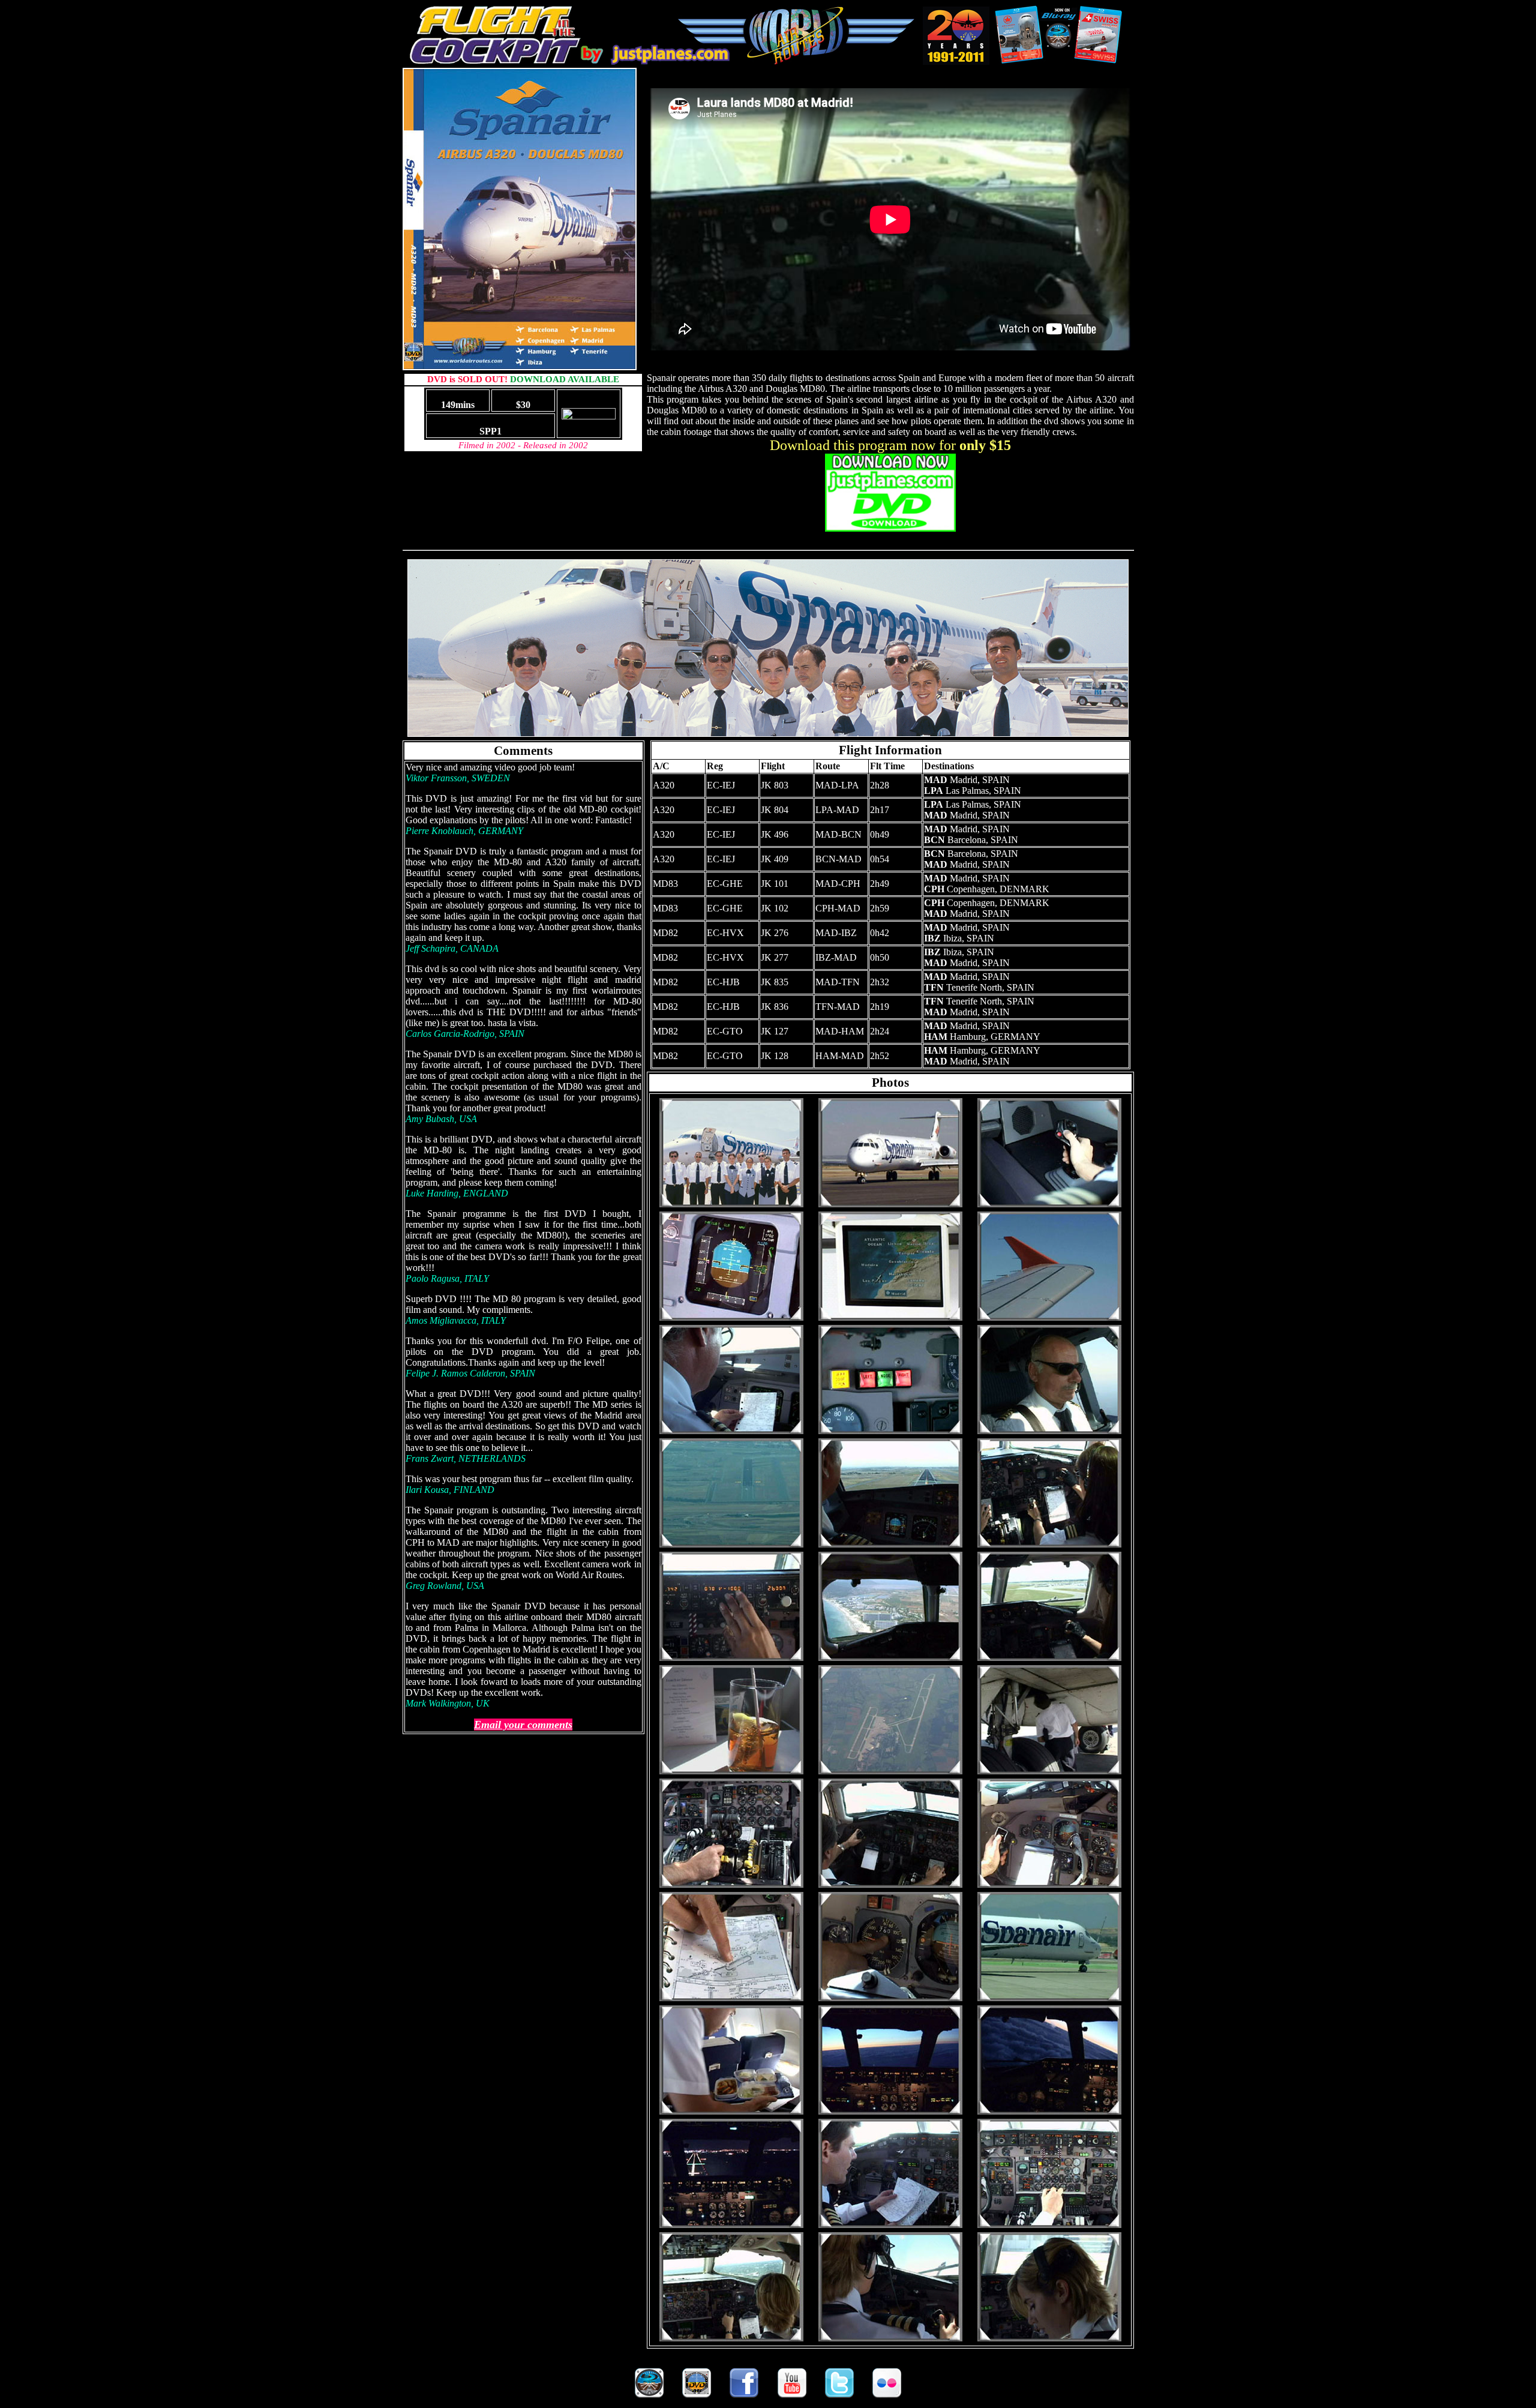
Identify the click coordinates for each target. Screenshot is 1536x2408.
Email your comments (523, 1725)
